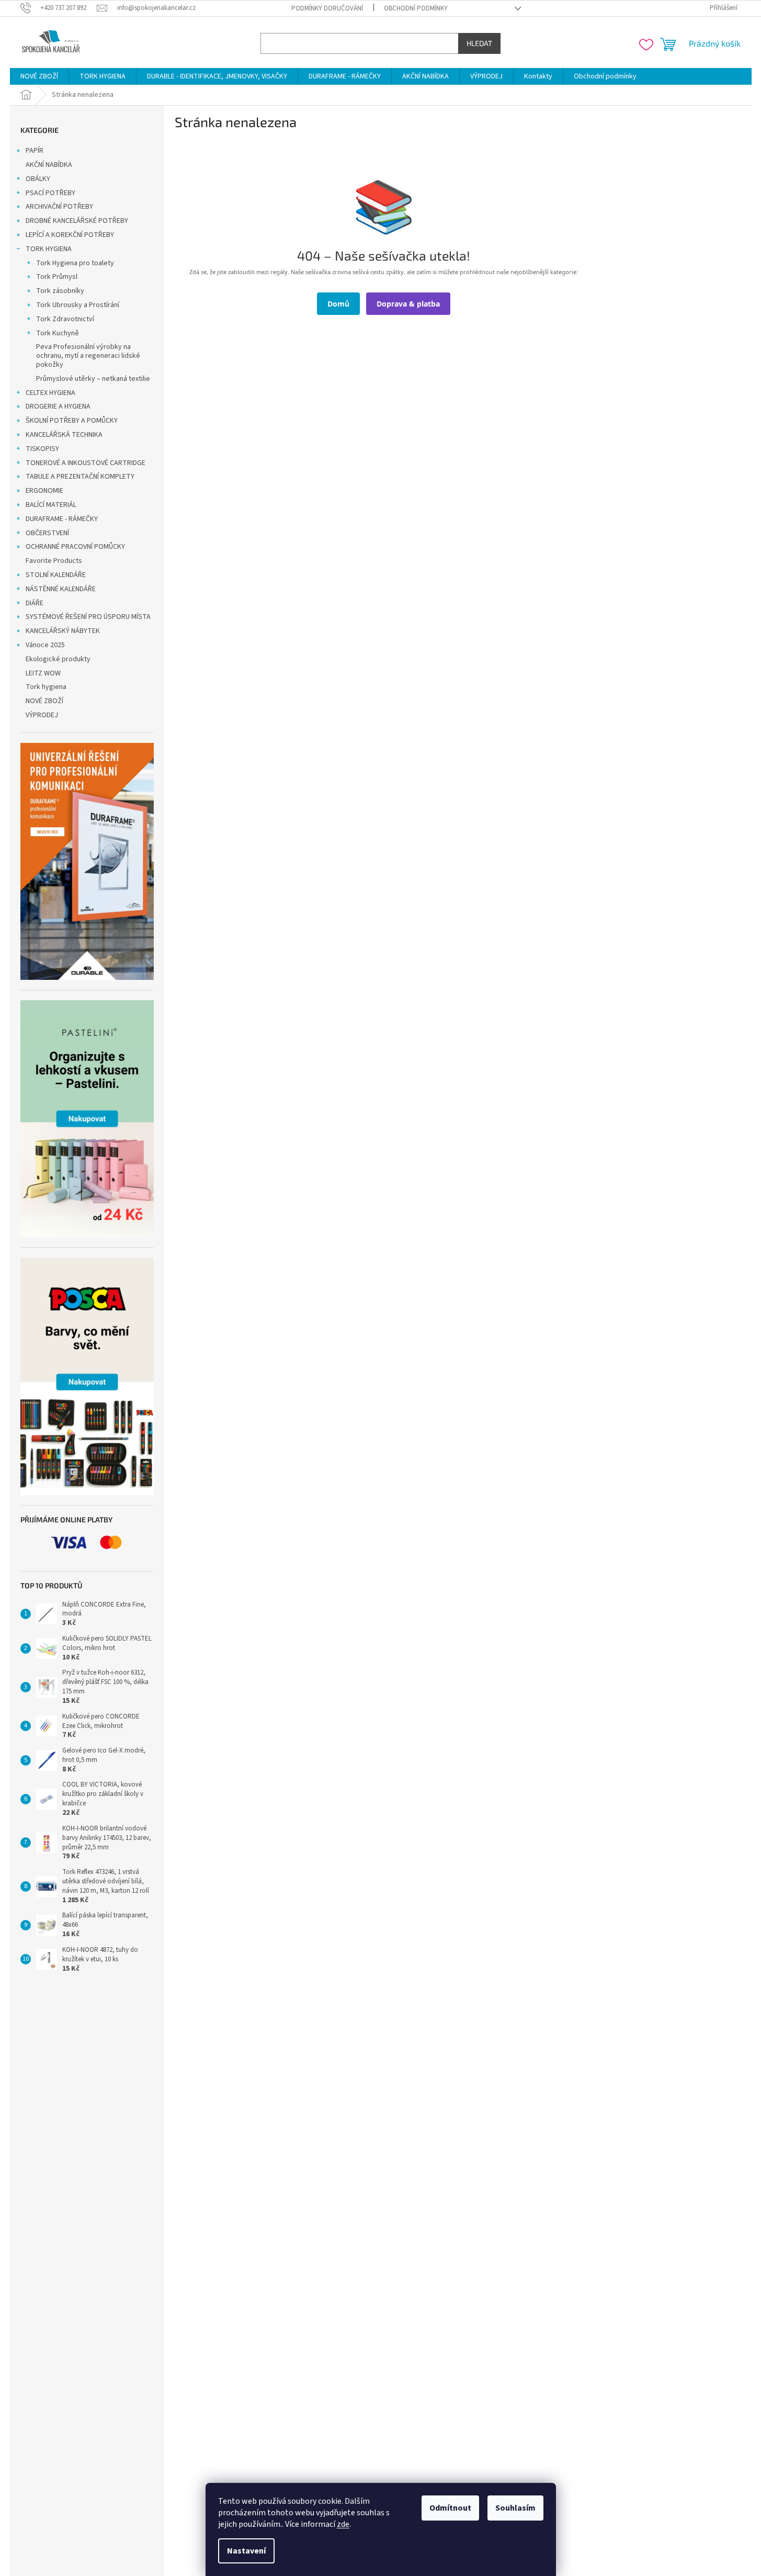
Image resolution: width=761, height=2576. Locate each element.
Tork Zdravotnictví (65, 319)
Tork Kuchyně (58, 333)
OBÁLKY (38, 179)
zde (343, 2524)
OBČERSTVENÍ (47, 533)
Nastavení (246, 2551)
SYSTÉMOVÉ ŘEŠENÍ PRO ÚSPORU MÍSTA (88, 617)
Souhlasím (515, 2508)
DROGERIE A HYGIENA (58, 406)
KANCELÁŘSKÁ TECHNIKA (64, 435)
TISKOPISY (42, 449)
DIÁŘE (35, 603)
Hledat (479, 43)
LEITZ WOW (43, 673)
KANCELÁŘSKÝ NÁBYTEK (63, 631)
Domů (338, 304)
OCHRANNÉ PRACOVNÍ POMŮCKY (75, 547)
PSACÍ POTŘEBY (50, 193)
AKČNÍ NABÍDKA (49, 165)
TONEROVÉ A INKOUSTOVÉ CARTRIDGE (86, 463)
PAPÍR (35, 151)
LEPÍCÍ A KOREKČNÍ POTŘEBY (70, 235)
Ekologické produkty (58, 659)
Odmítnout (450, 2508)
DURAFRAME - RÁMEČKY (62, 519)
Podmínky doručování (327, 8)
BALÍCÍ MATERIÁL (51, 505)
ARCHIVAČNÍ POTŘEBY (59, 207)
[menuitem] (39, 76)
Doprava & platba (408, 304)
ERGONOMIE (44, 491)
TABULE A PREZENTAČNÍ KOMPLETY (80, 477)
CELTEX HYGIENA (50, 393)
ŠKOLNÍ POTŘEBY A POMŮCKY (72, 421)
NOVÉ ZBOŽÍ (44, 701)
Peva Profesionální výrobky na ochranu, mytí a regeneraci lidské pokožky (88, 356)
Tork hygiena (46, 687)
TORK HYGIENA (49, 249)
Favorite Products (54, 561)
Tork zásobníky (60, 291)
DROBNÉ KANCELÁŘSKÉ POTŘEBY (77, 221)
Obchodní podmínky (416, 8)
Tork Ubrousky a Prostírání (78, 305)
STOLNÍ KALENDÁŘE (56, 575)
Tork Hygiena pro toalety (75, 263)
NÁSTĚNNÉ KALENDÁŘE (61, 589)
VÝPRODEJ (42, 715)
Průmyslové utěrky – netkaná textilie (93, 379)
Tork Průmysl (57, 277)
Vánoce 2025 (45, 645)
